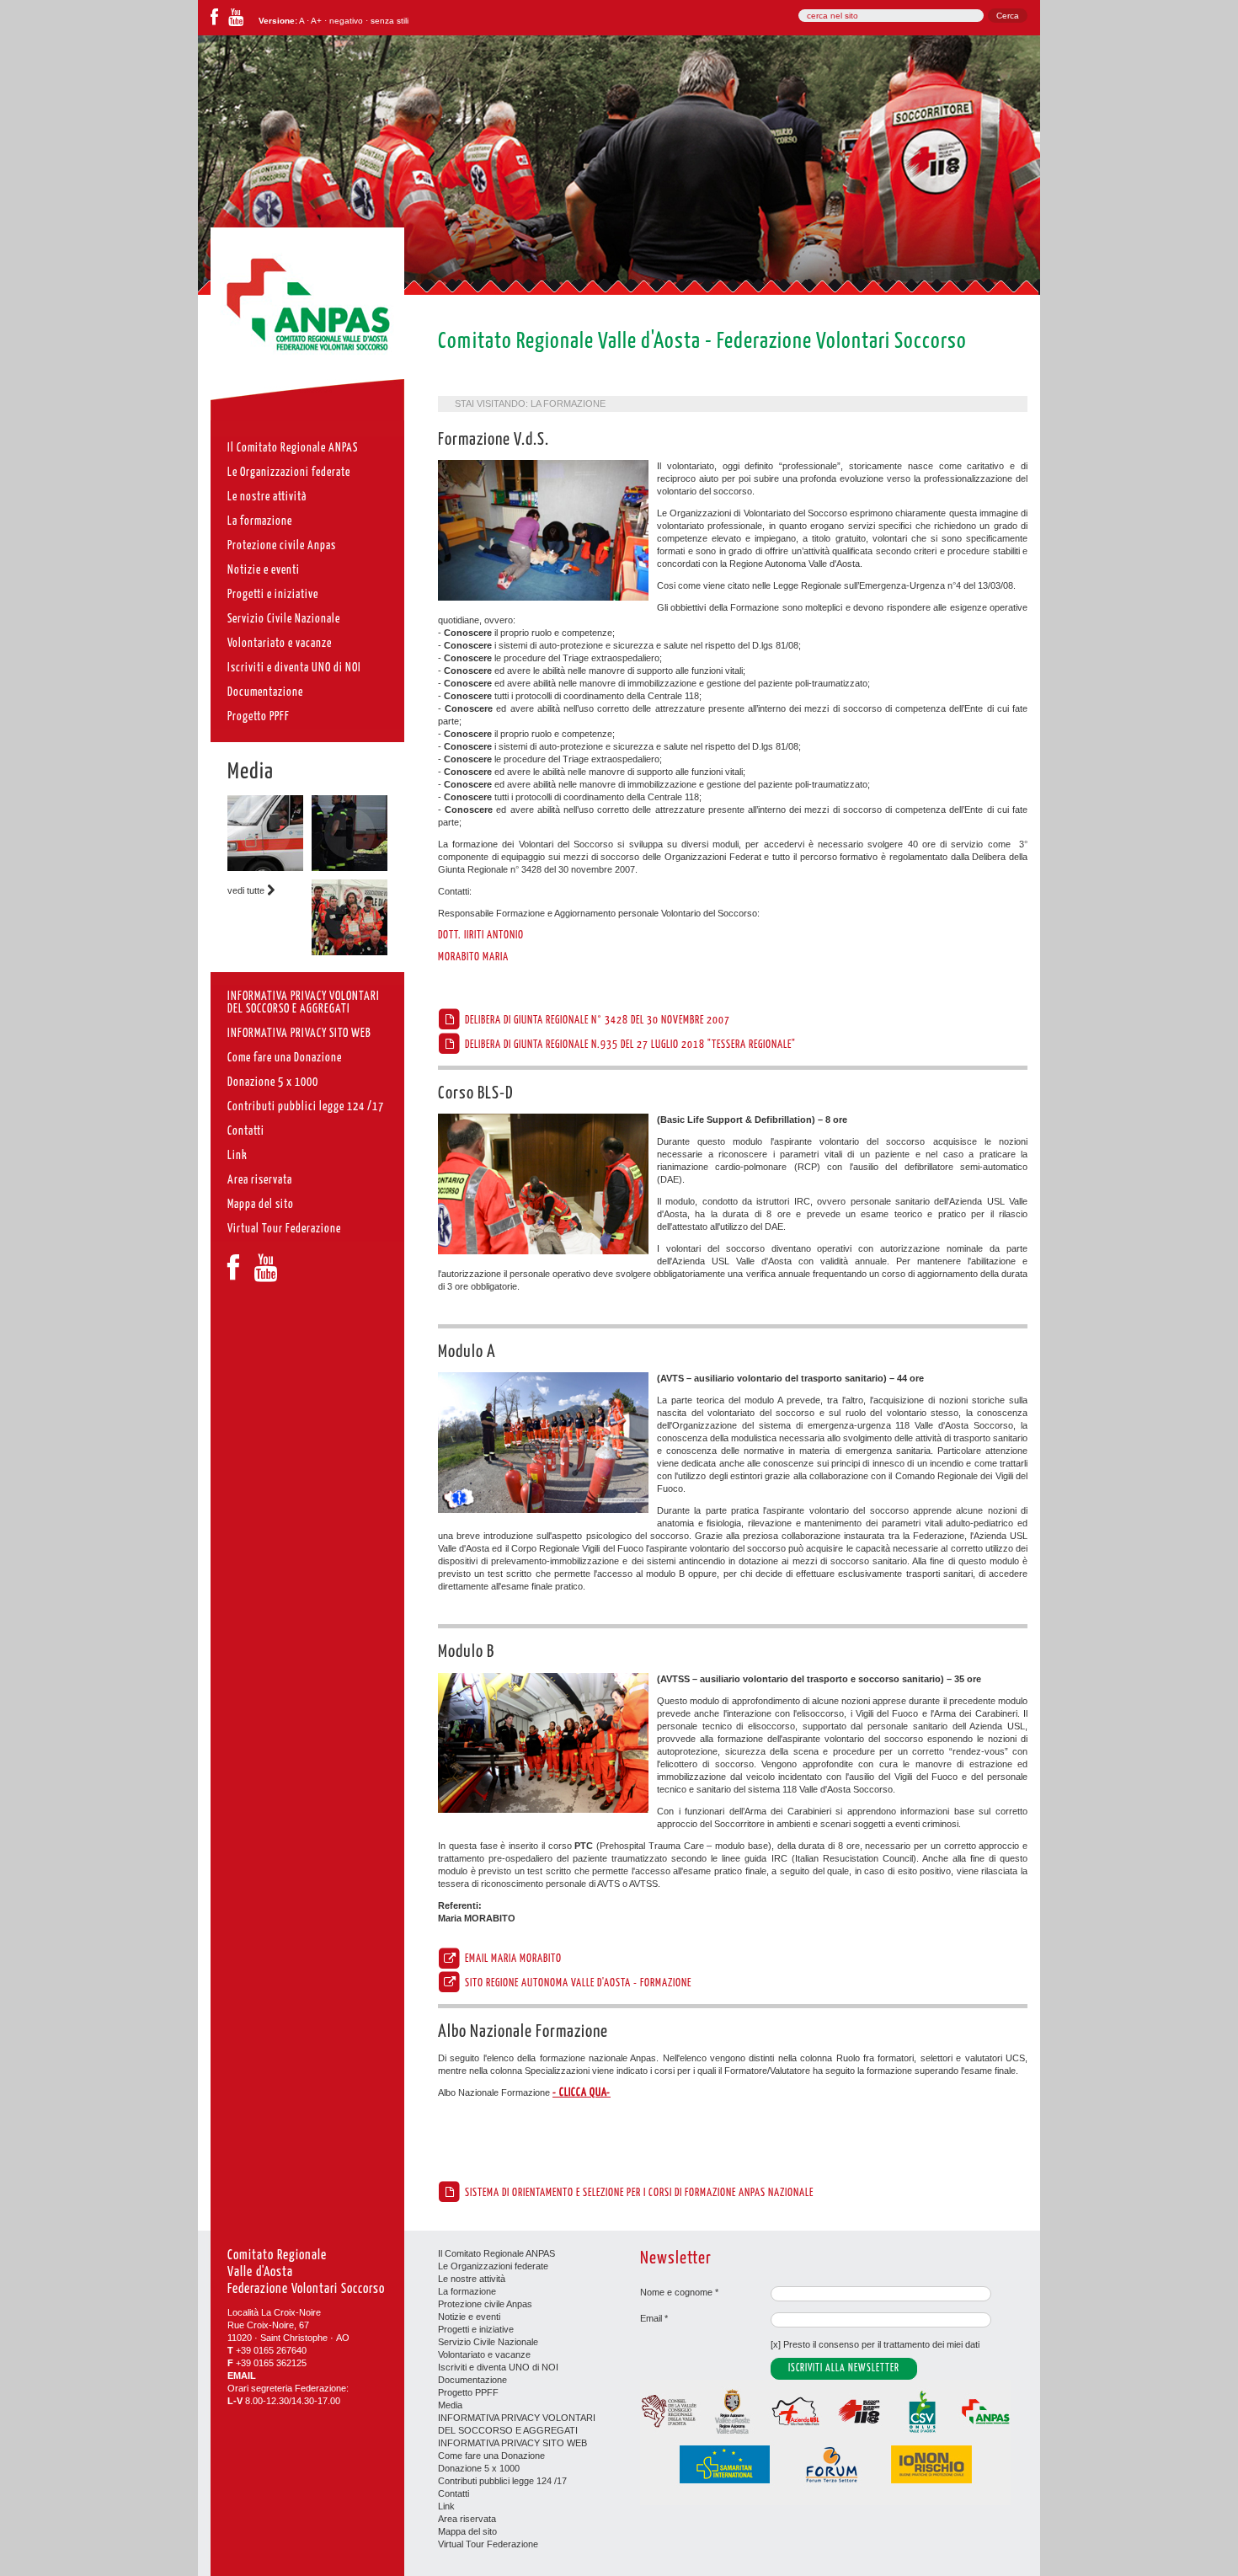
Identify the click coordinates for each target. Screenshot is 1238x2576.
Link (446, 2506)
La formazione (568, 404)
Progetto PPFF (468, 2392)
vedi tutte (247, 890)
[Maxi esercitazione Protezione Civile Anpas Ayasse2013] (350, 952)
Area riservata (467, 2519)
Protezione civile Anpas (485, 2304)
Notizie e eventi (469, 2317)
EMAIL (242, 2376)
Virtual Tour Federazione (488, 2544)
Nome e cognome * (679, 2292)
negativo (346, 21)
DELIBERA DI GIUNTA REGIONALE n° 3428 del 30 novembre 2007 (596, 1020)
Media (251, 772)
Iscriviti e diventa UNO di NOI (498, 2367)
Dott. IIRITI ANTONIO (481, 935)
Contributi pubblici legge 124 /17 (502, 2481)
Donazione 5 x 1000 (479, 2468)
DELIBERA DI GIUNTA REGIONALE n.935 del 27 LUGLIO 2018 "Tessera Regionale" (629, 1045)
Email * (654, 2318)
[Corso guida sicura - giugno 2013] (265, 868)
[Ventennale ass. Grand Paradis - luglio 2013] (350, 868)
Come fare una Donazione (491, 2456)
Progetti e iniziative (476, 2329)
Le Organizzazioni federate (493, 2266)
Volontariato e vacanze (484, 2354)
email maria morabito (512, 1959)
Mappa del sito (467, 2531)
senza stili (390, 21)
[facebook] (214, 21)
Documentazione (472, 2380)
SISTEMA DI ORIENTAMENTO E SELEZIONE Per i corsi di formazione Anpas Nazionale (638, 2193)
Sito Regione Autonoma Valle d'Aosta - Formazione (577, 1983)
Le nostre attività (472, 2279)
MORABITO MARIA (473, 957)
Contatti (454, 2493)
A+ (316, 21)
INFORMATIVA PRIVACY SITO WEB (512, 2443)
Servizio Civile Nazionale (488, 2342)
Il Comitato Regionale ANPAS (496, 2253)
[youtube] (236, 21)
